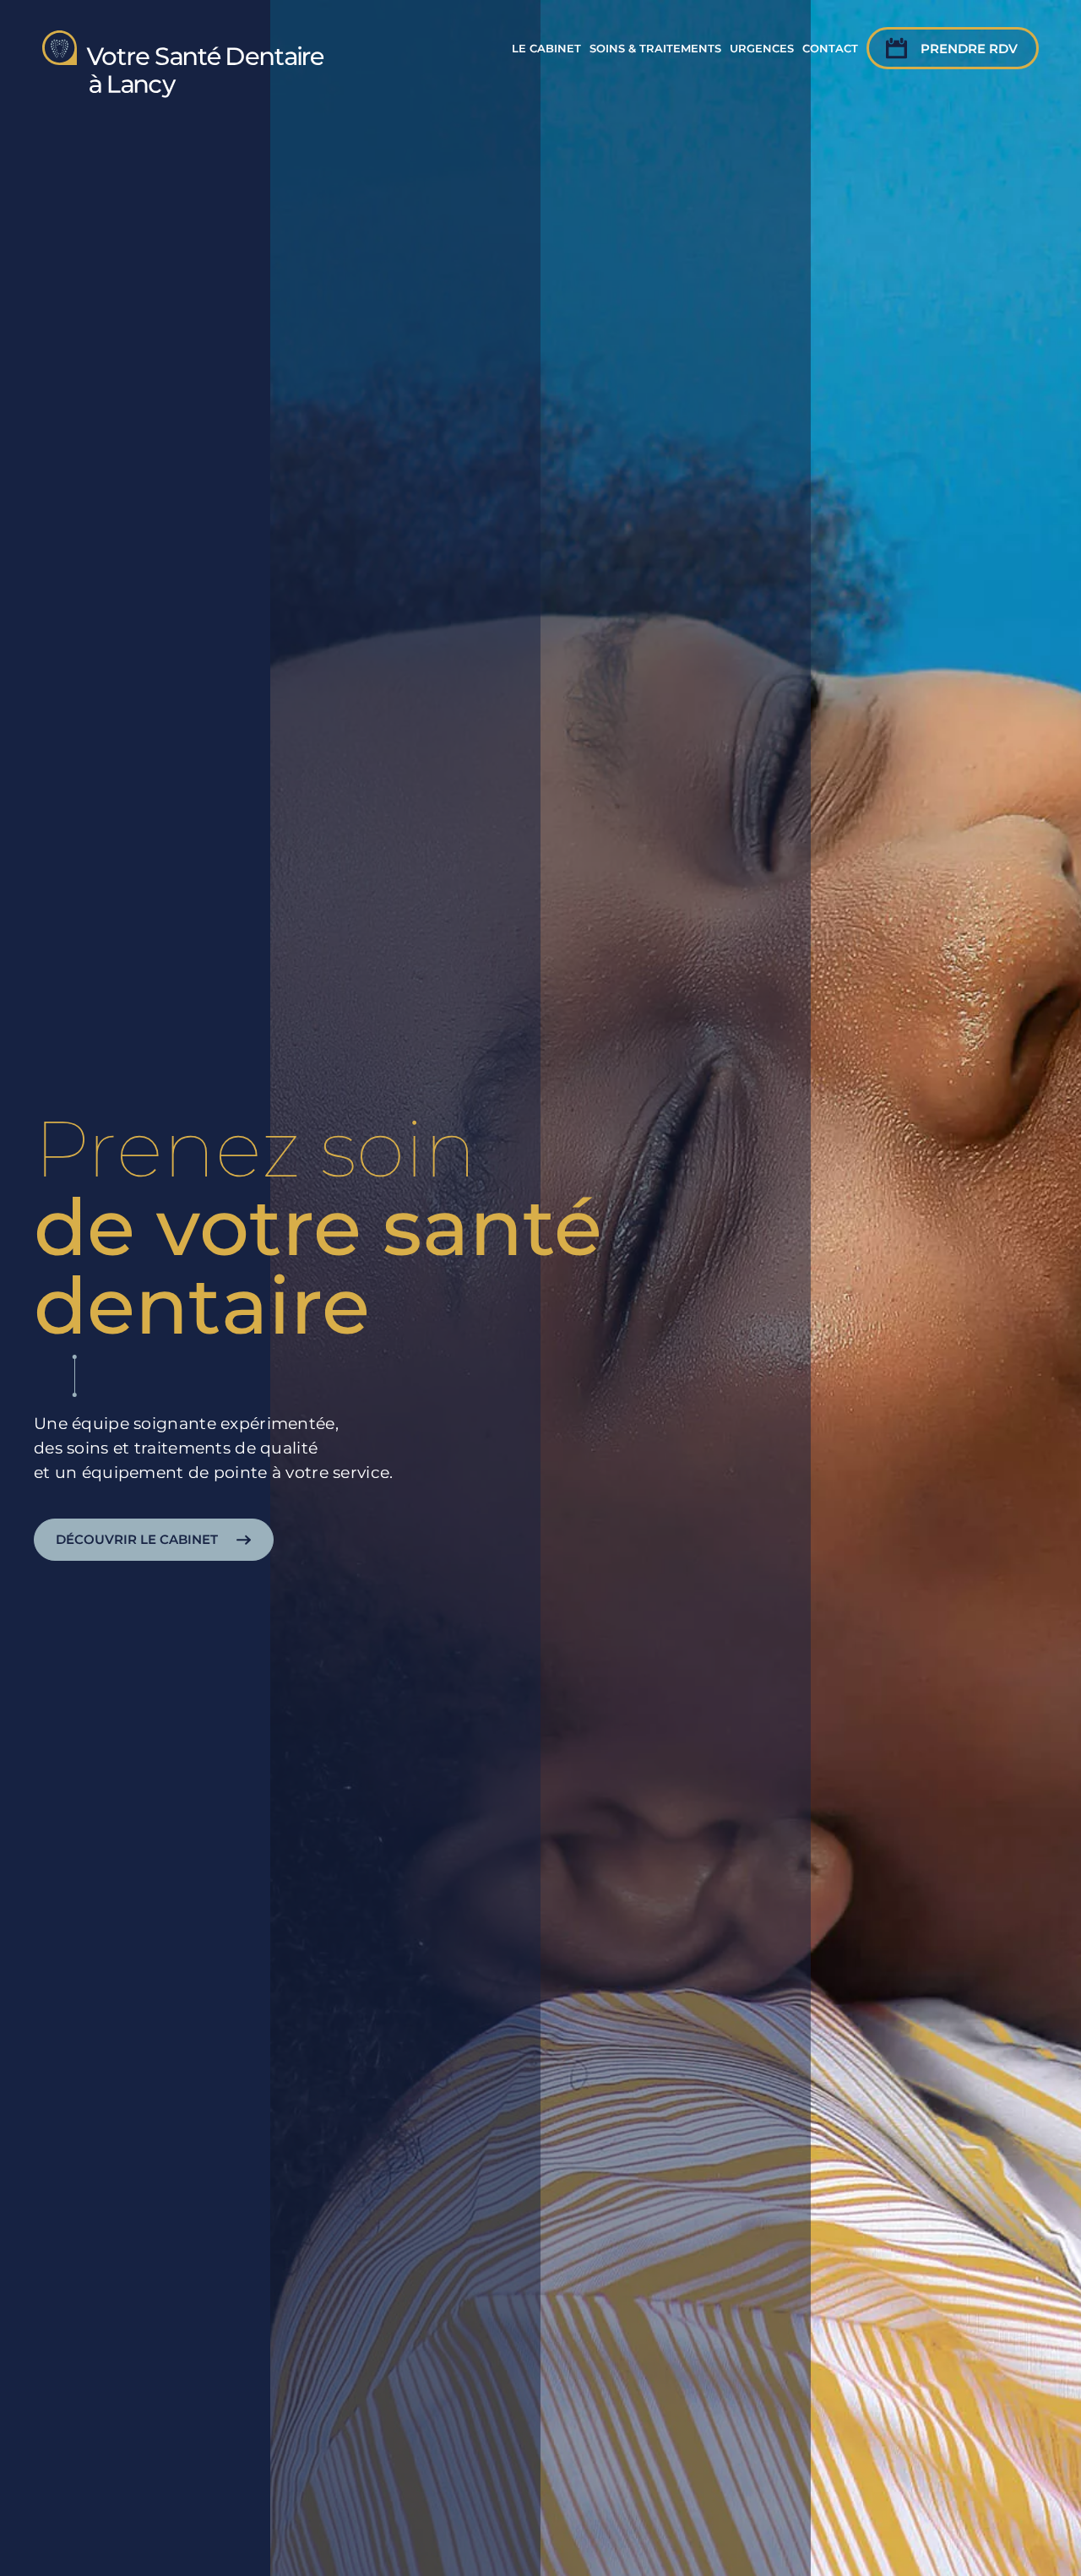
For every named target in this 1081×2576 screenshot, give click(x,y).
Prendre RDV (969, 49)
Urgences (762, 48)
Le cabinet (546, 48)
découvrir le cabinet (137, 1540)
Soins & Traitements (655, 48)
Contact (830, 48)
